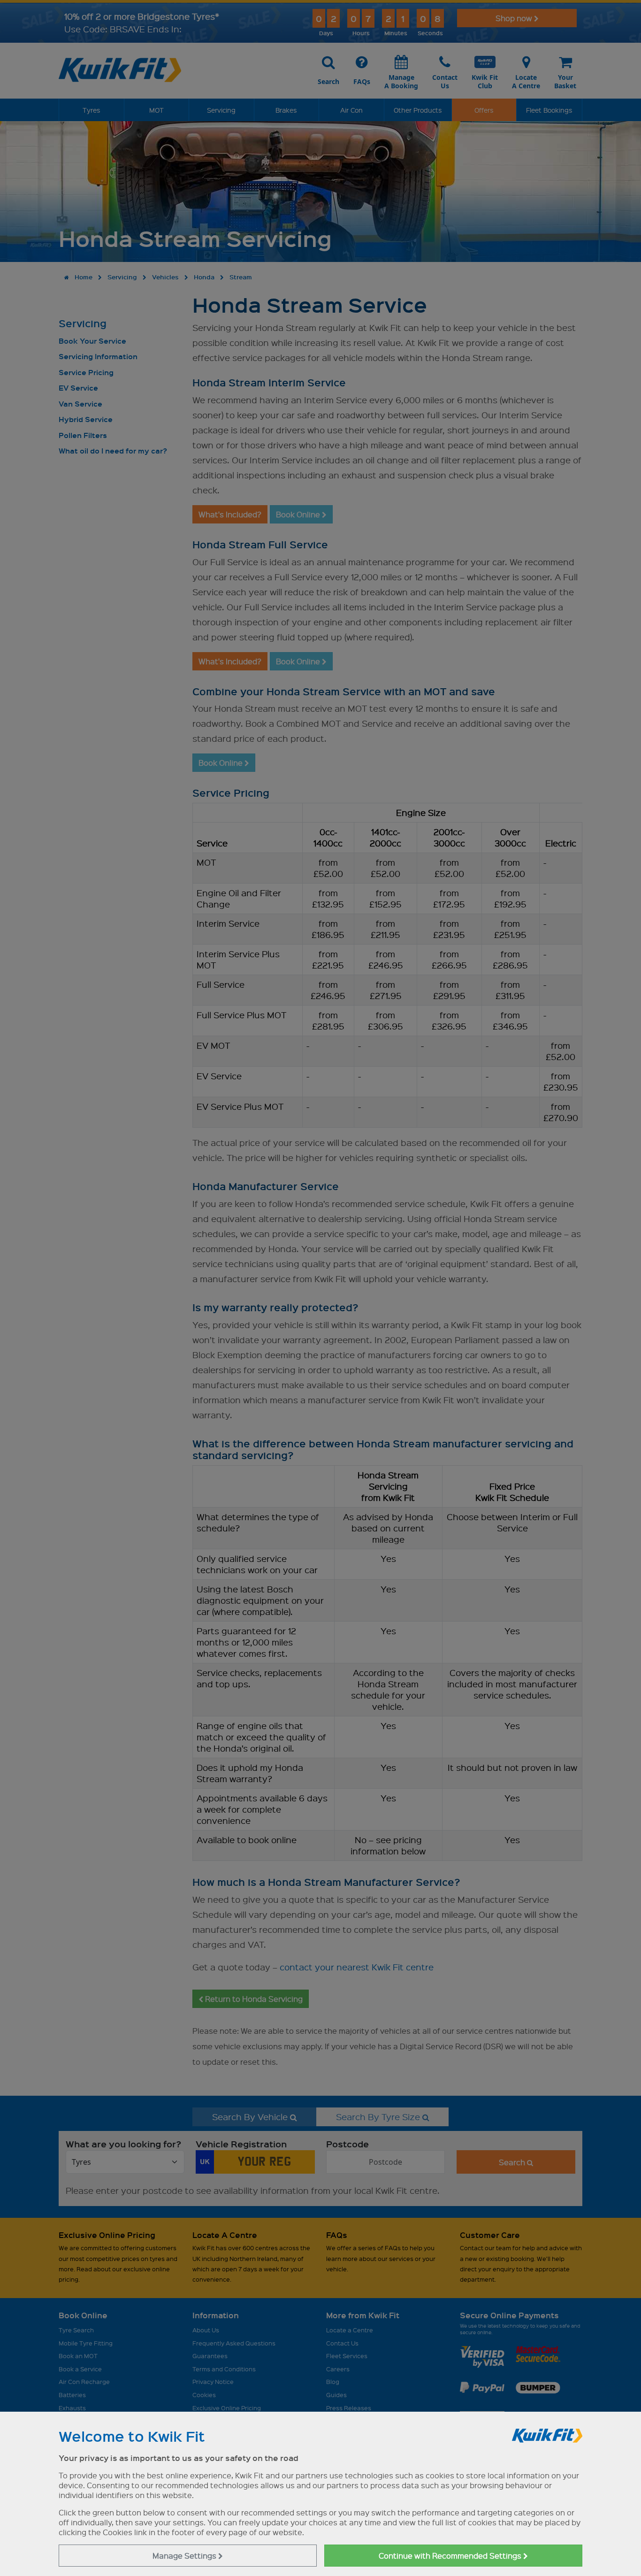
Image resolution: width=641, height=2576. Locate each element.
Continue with (451, 2556)
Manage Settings (185, 2556)
